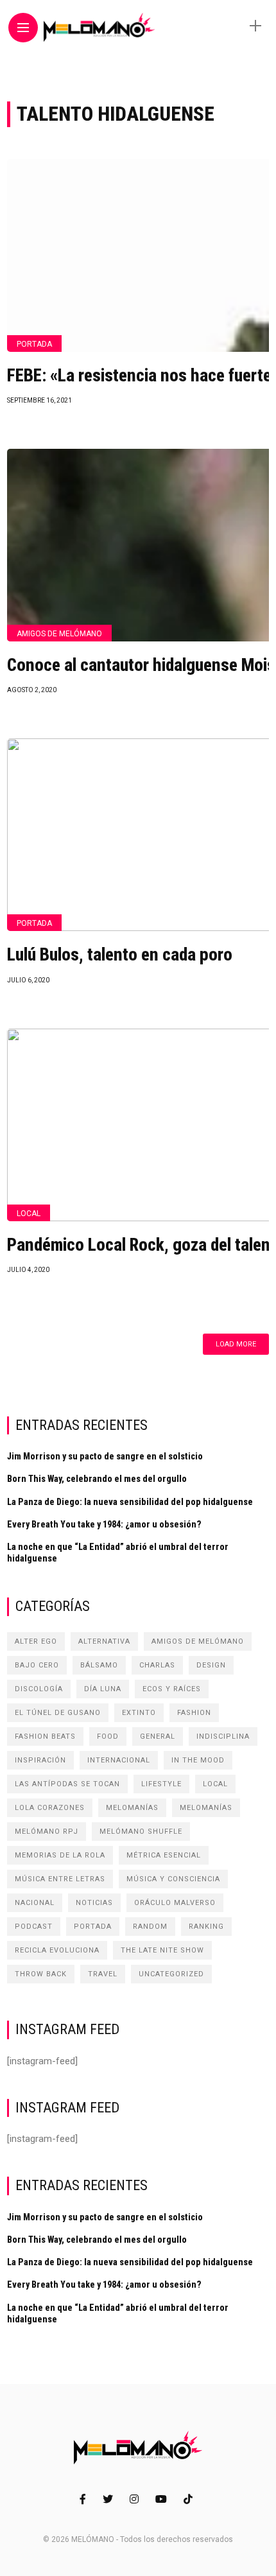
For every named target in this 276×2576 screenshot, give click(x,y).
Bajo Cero (37, 1665)
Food (108, 1736)
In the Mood (198, 1760)
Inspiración (40, 1760)
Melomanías (132, 1808)
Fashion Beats (45, 1736)
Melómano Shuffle (141, 1832)
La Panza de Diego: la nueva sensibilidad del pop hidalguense (130, 1502)
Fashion (194, 1713)
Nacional (35, 1903)
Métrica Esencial (164, 1855)
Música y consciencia (173, 1879)
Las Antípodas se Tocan (67, 1784)
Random (150, 1927)
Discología (39, 1689)
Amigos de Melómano (59, 634)
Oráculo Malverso (175, 1903)
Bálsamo (99, 1665)
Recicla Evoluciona (57, 1950)
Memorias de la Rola (60, 1855)
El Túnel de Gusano (58, 1713)
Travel (103, 1974)
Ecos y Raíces (172, 1689)
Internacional (119, 1760)
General (158, 1736)
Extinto (139, 1713)
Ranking (206, 1927)
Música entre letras (60, 1879)
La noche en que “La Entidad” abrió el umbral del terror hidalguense (118, 1553)
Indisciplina (223, 1736)
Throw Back (41, 1974)
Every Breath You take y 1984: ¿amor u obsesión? (104, 1524)
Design (211, 1665)
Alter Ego (36, 1641)
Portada (34, 344)
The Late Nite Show (162, 1950)
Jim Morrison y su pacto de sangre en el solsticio (105, 1456)
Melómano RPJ (47, 1832)
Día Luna (103, 1689)
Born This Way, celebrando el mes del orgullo (97, 1479)
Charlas (157, 1665)
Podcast (34, 1927)
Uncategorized (171, 1974)
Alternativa (104, 1641)
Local (29, 1214)
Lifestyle (161, 1784)
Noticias (94, 1903)
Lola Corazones (50, 1808)
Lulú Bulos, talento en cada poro (120, 955)
